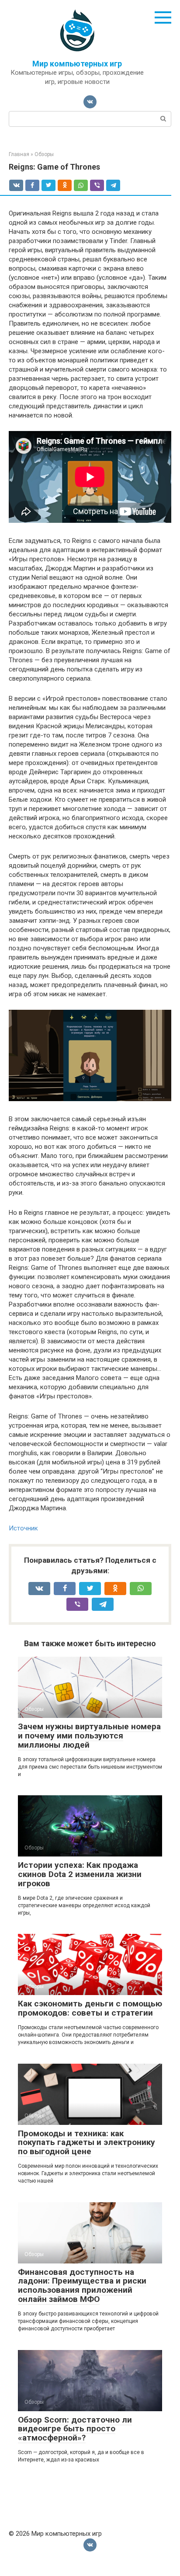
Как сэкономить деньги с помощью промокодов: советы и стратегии (90, 2008)
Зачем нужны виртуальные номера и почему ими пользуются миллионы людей (89, 1736)
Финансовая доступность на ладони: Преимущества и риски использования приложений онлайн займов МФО (82, 2286)
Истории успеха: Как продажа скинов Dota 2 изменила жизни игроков (80, 1874)
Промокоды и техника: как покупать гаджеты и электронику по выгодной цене (87, 2143)
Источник (23, 1528)
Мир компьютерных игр (77, 64)
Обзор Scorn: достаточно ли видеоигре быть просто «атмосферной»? (75, 2429)
